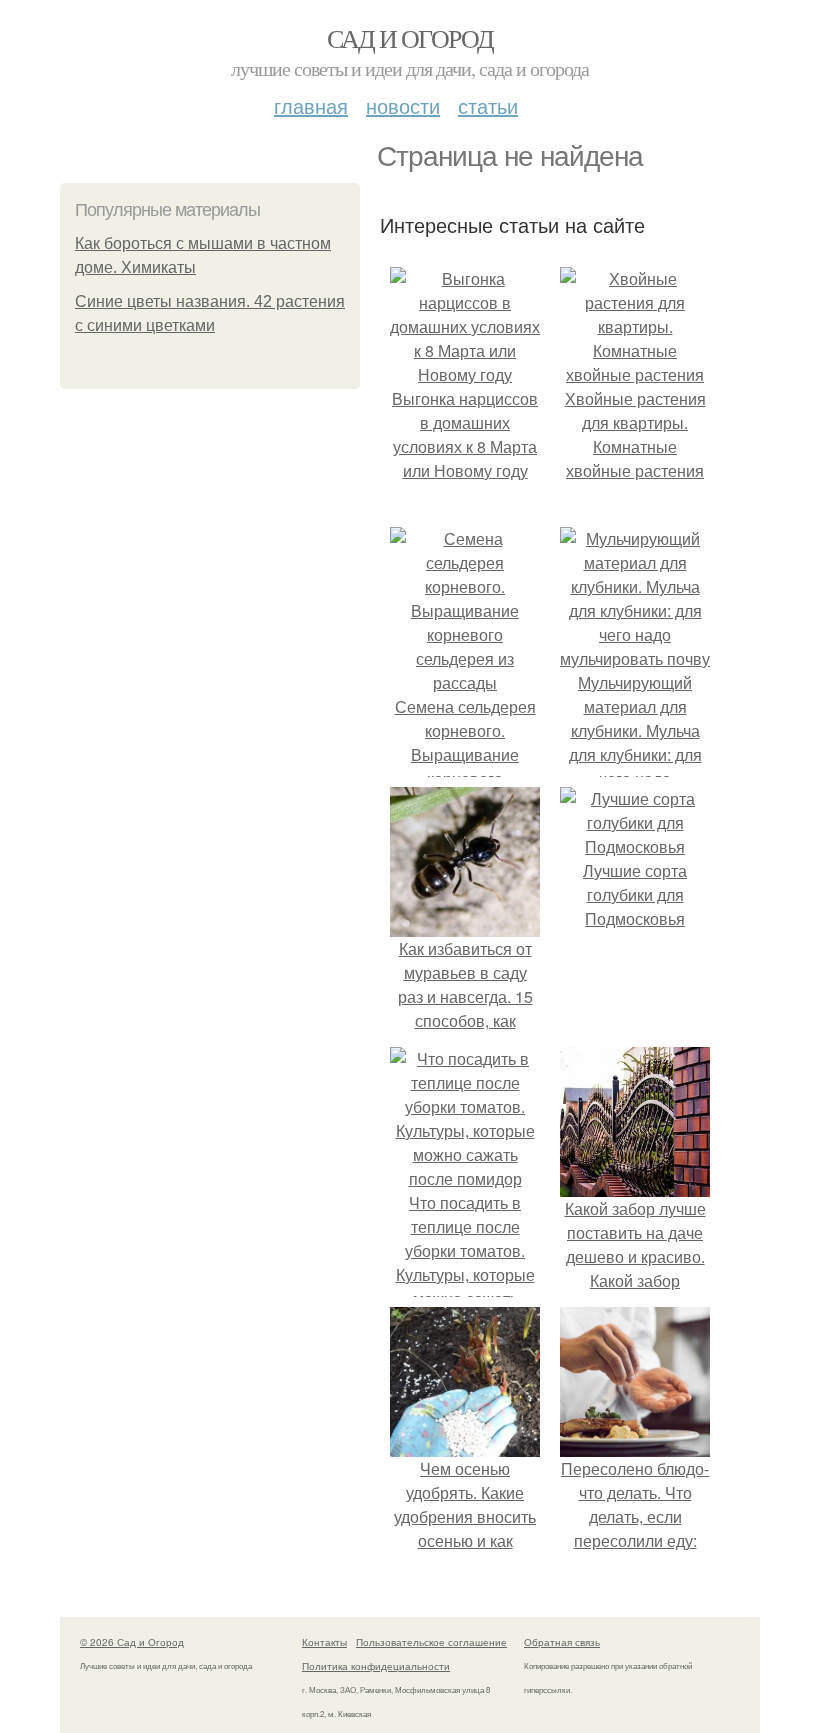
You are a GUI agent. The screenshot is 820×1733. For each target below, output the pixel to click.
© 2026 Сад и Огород (132, 1642)
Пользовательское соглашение (431, 1642)
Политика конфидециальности (376, 1666)
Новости (403, 105)
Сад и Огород (410, 38)
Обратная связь (562, 1642)
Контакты (324, 1642)
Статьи (488, 105)
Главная (311, 105)
